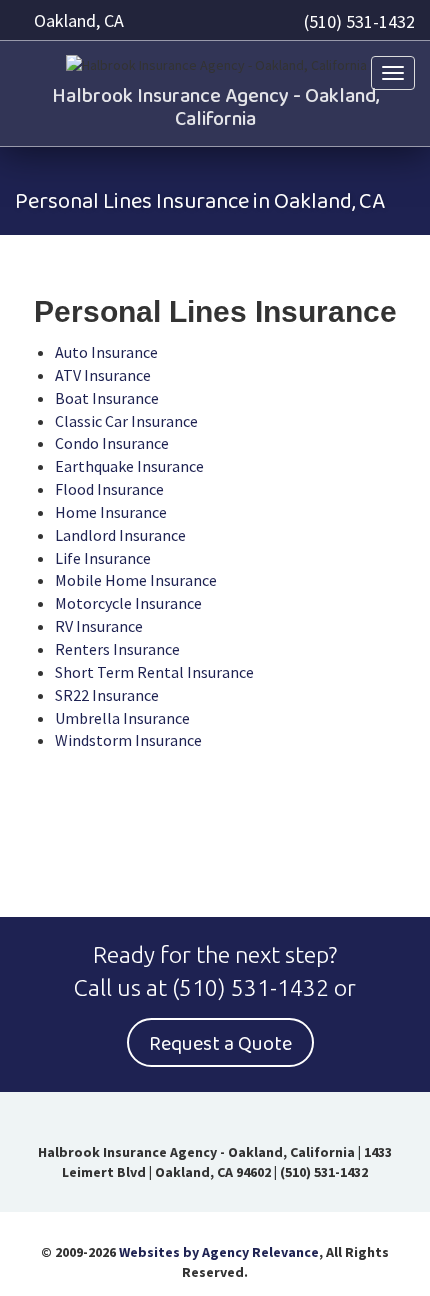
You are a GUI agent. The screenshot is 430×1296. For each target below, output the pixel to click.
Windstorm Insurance (128, 740)
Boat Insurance (107, 398)
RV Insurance (99, 626)
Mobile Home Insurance (136, 580)
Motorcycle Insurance (128, 603)
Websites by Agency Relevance (219, 1252)
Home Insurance (111, 512)
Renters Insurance (117, 649)
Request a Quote (220, 1044)
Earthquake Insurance (129, 466)
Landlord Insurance (120, 535)
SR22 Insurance (107, 695)
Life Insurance (103, 558)
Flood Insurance (109, 489)
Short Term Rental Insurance (154, 672)
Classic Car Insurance (126, 421)
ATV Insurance (103, 375)
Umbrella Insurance (122, 718)
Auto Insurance (106, 352)
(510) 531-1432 (359, 21)
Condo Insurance (112, 443)
